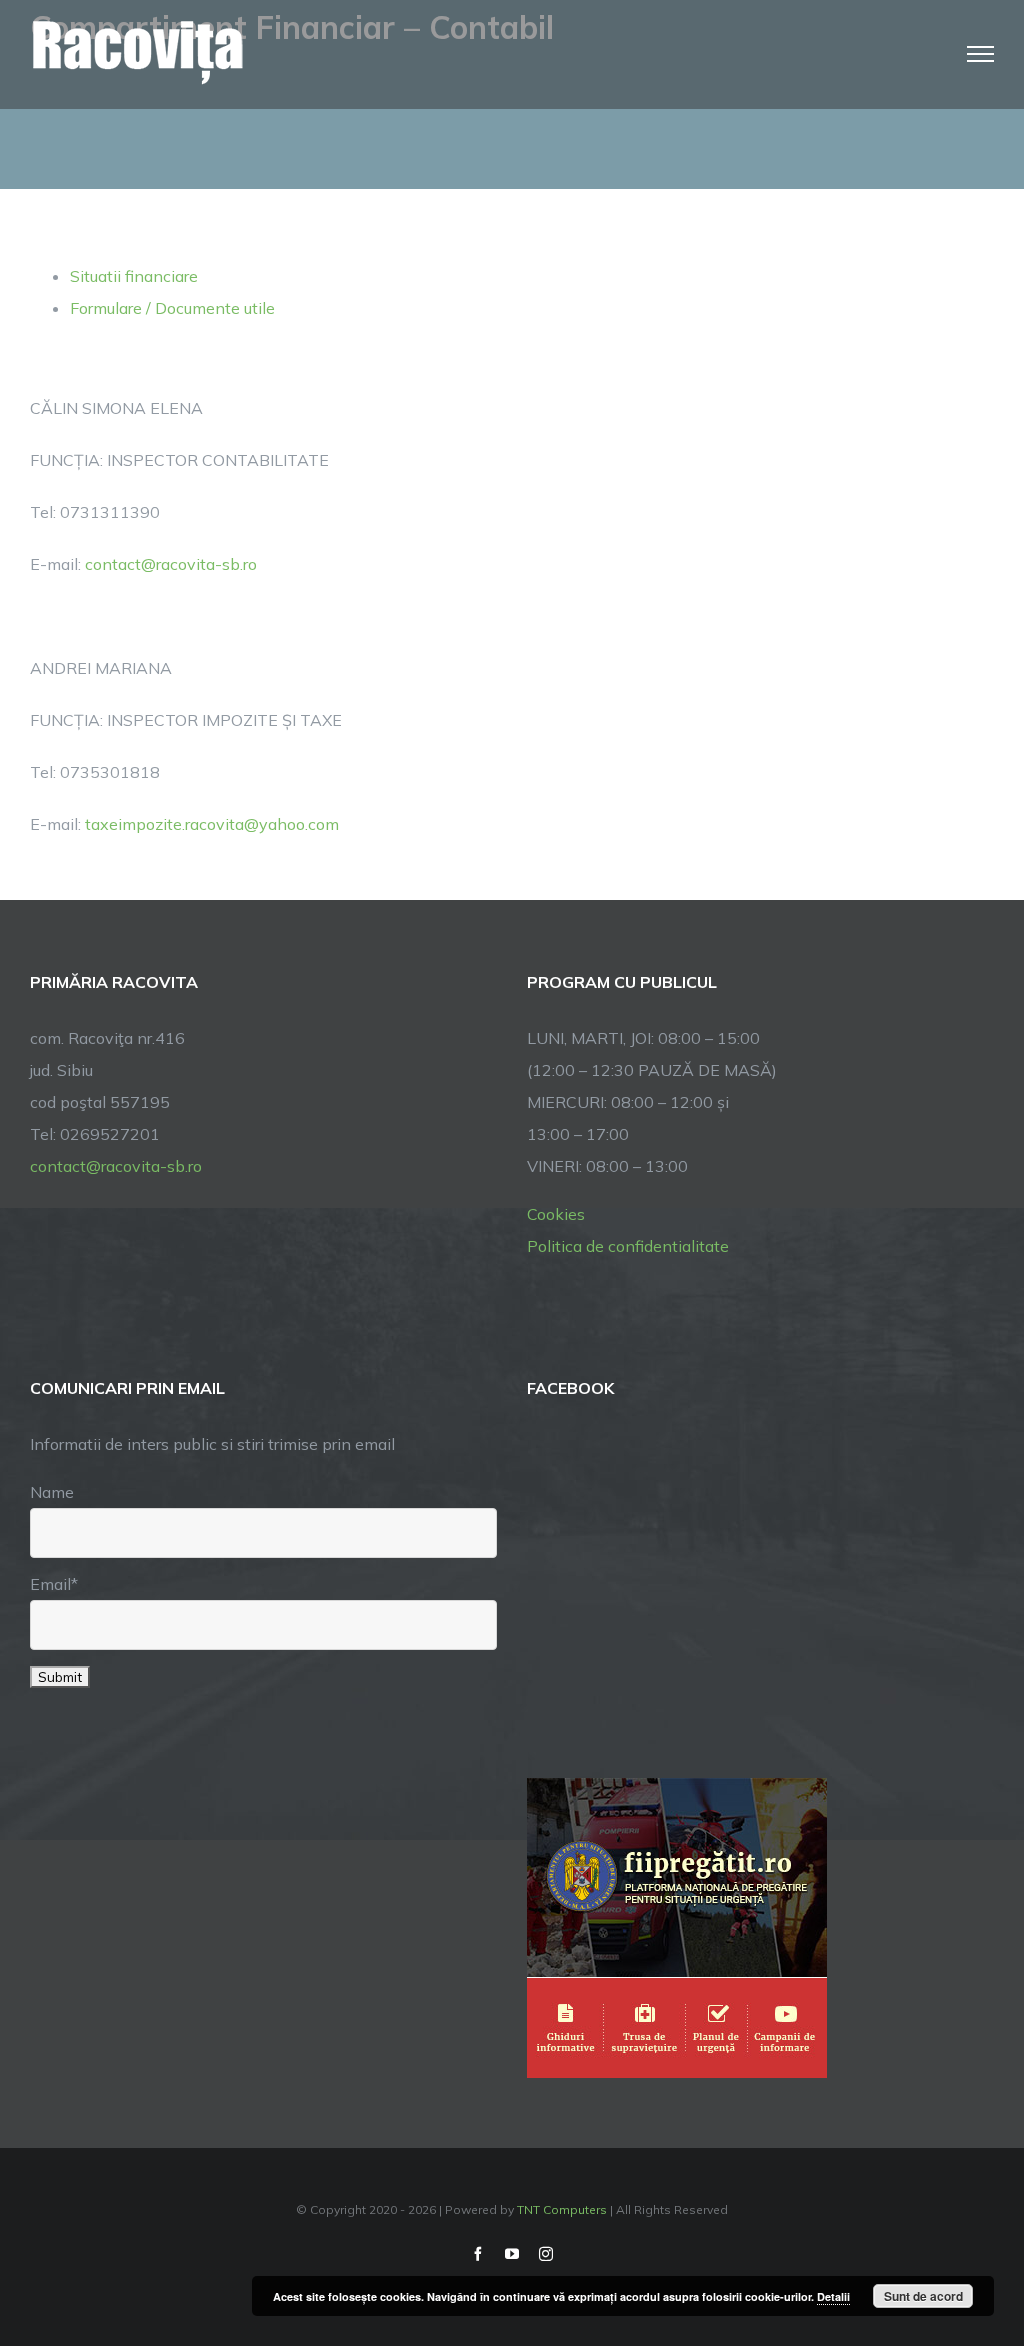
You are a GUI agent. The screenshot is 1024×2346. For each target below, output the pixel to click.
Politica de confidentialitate (628, 1246)
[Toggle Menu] (981, 54)
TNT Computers (562, 2209)
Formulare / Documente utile (172, 308)
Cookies (556, 1214)
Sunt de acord (923, 2296)
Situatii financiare (134, 276)
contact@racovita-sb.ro (171, 564)
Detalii (833, 2296)
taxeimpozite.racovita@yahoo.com (212, 824)
